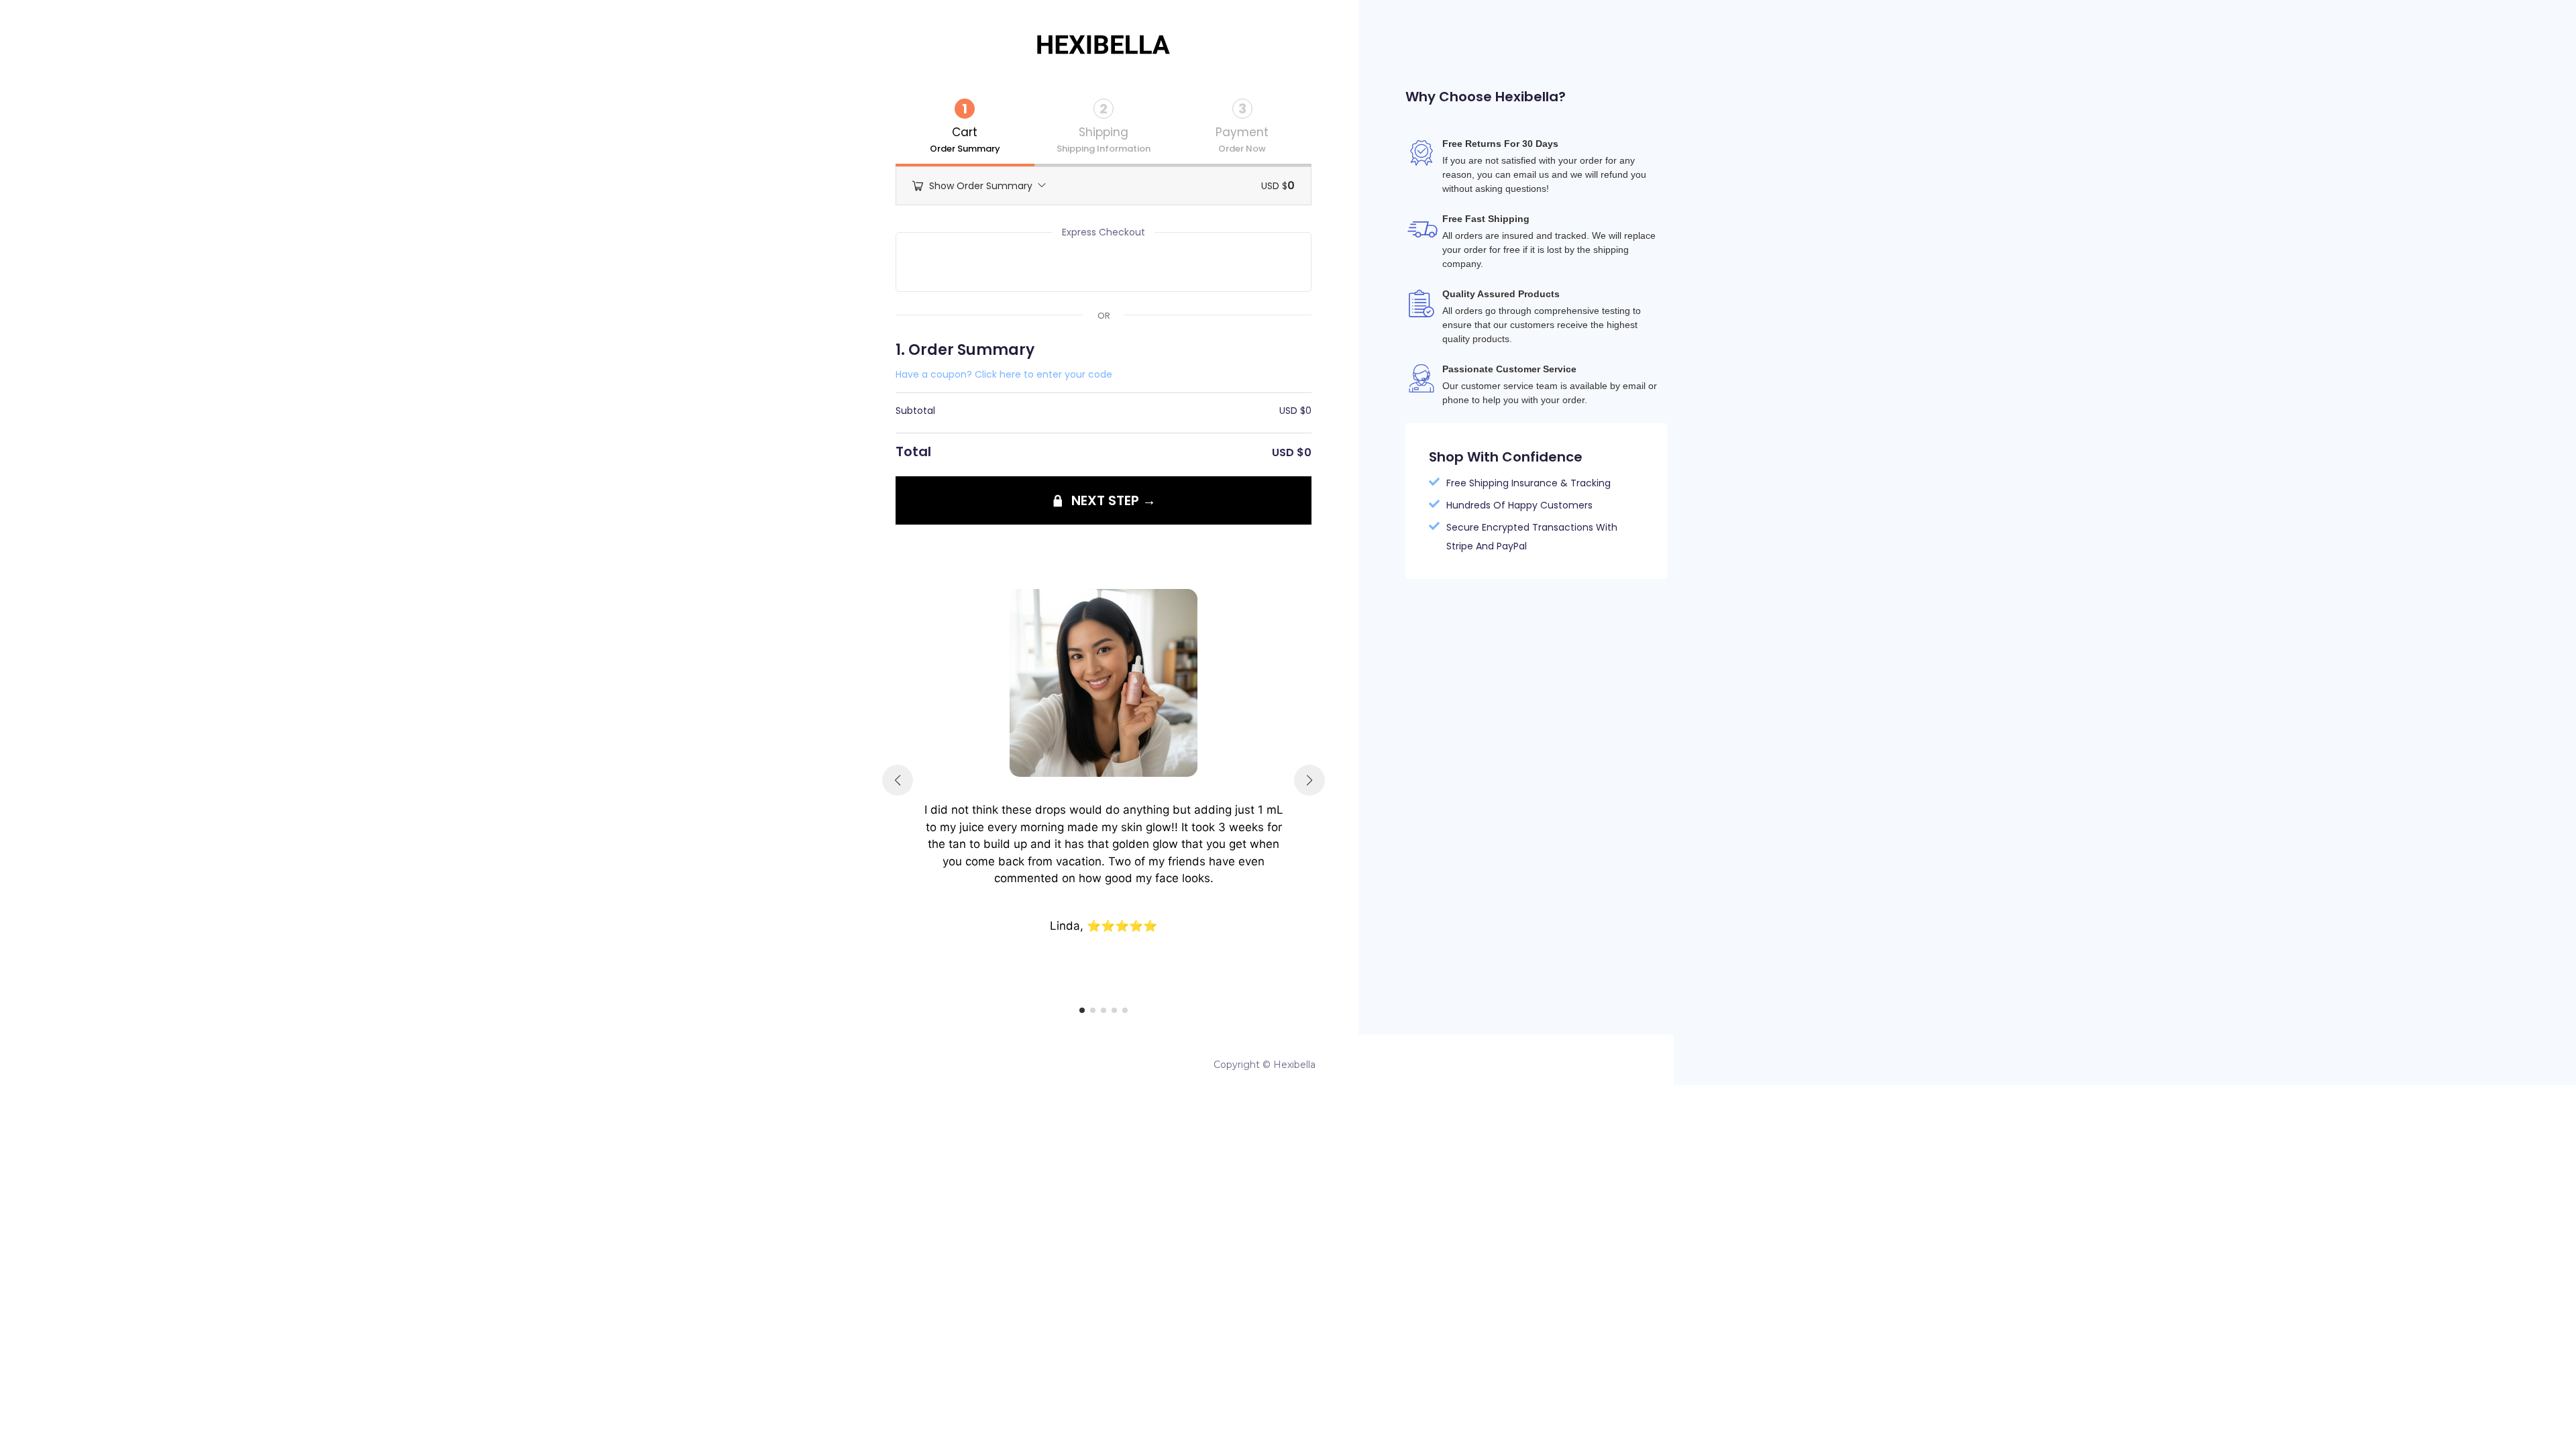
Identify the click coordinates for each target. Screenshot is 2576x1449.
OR (1104, 316)
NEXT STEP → (1114, 500)
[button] (1082, 1010)
